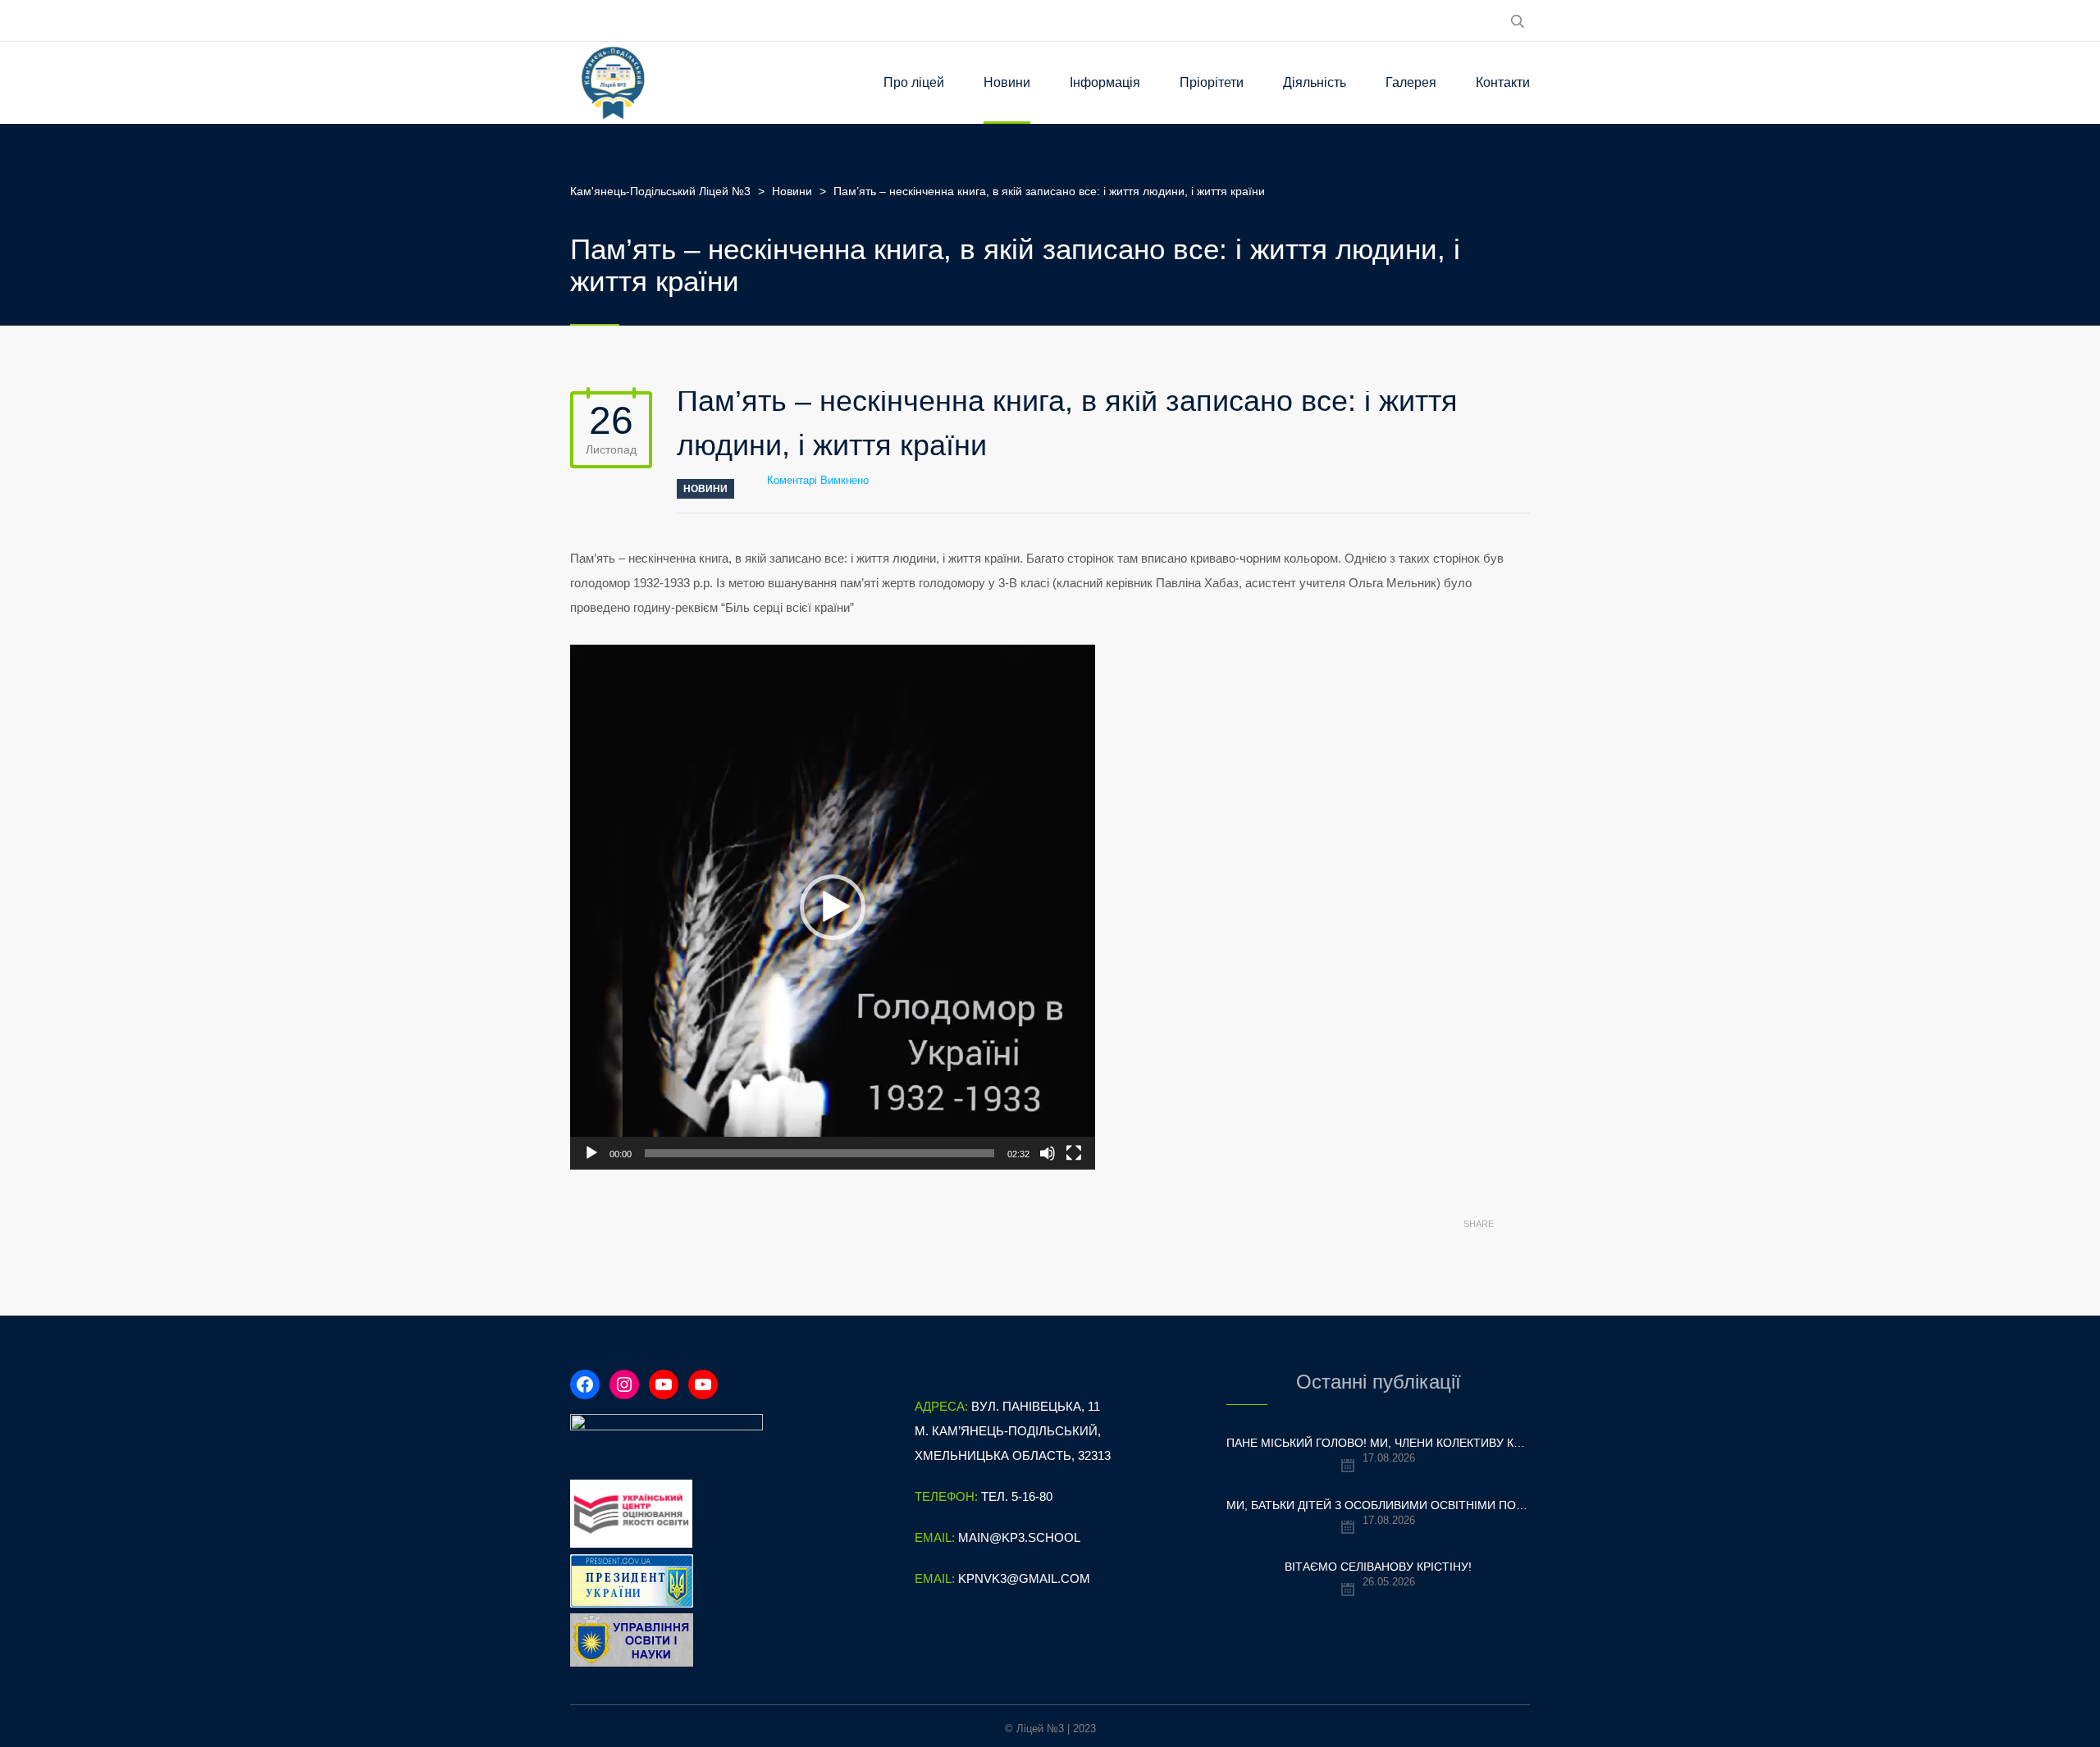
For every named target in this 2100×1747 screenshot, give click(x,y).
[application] (833, 907)
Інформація (1105, 82)
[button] (833, 907)
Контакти (1503, 82)
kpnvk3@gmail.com (1024, 1578)
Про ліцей (914, 82)
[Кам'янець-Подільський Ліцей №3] (613, 83)
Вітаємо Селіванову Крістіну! (1378, 1567)
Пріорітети (1212, 82)
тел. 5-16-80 (1017, 1496)
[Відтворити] (591, 1153)
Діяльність (1315, 82)
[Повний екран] (1074, 1153)
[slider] (819, 1153)
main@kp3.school (1019, 1537)
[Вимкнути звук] (1048, 1153)
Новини (1007, 82)
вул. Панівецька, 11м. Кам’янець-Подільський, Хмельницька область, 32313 (1013, 1431)
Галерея (1411, 82)
